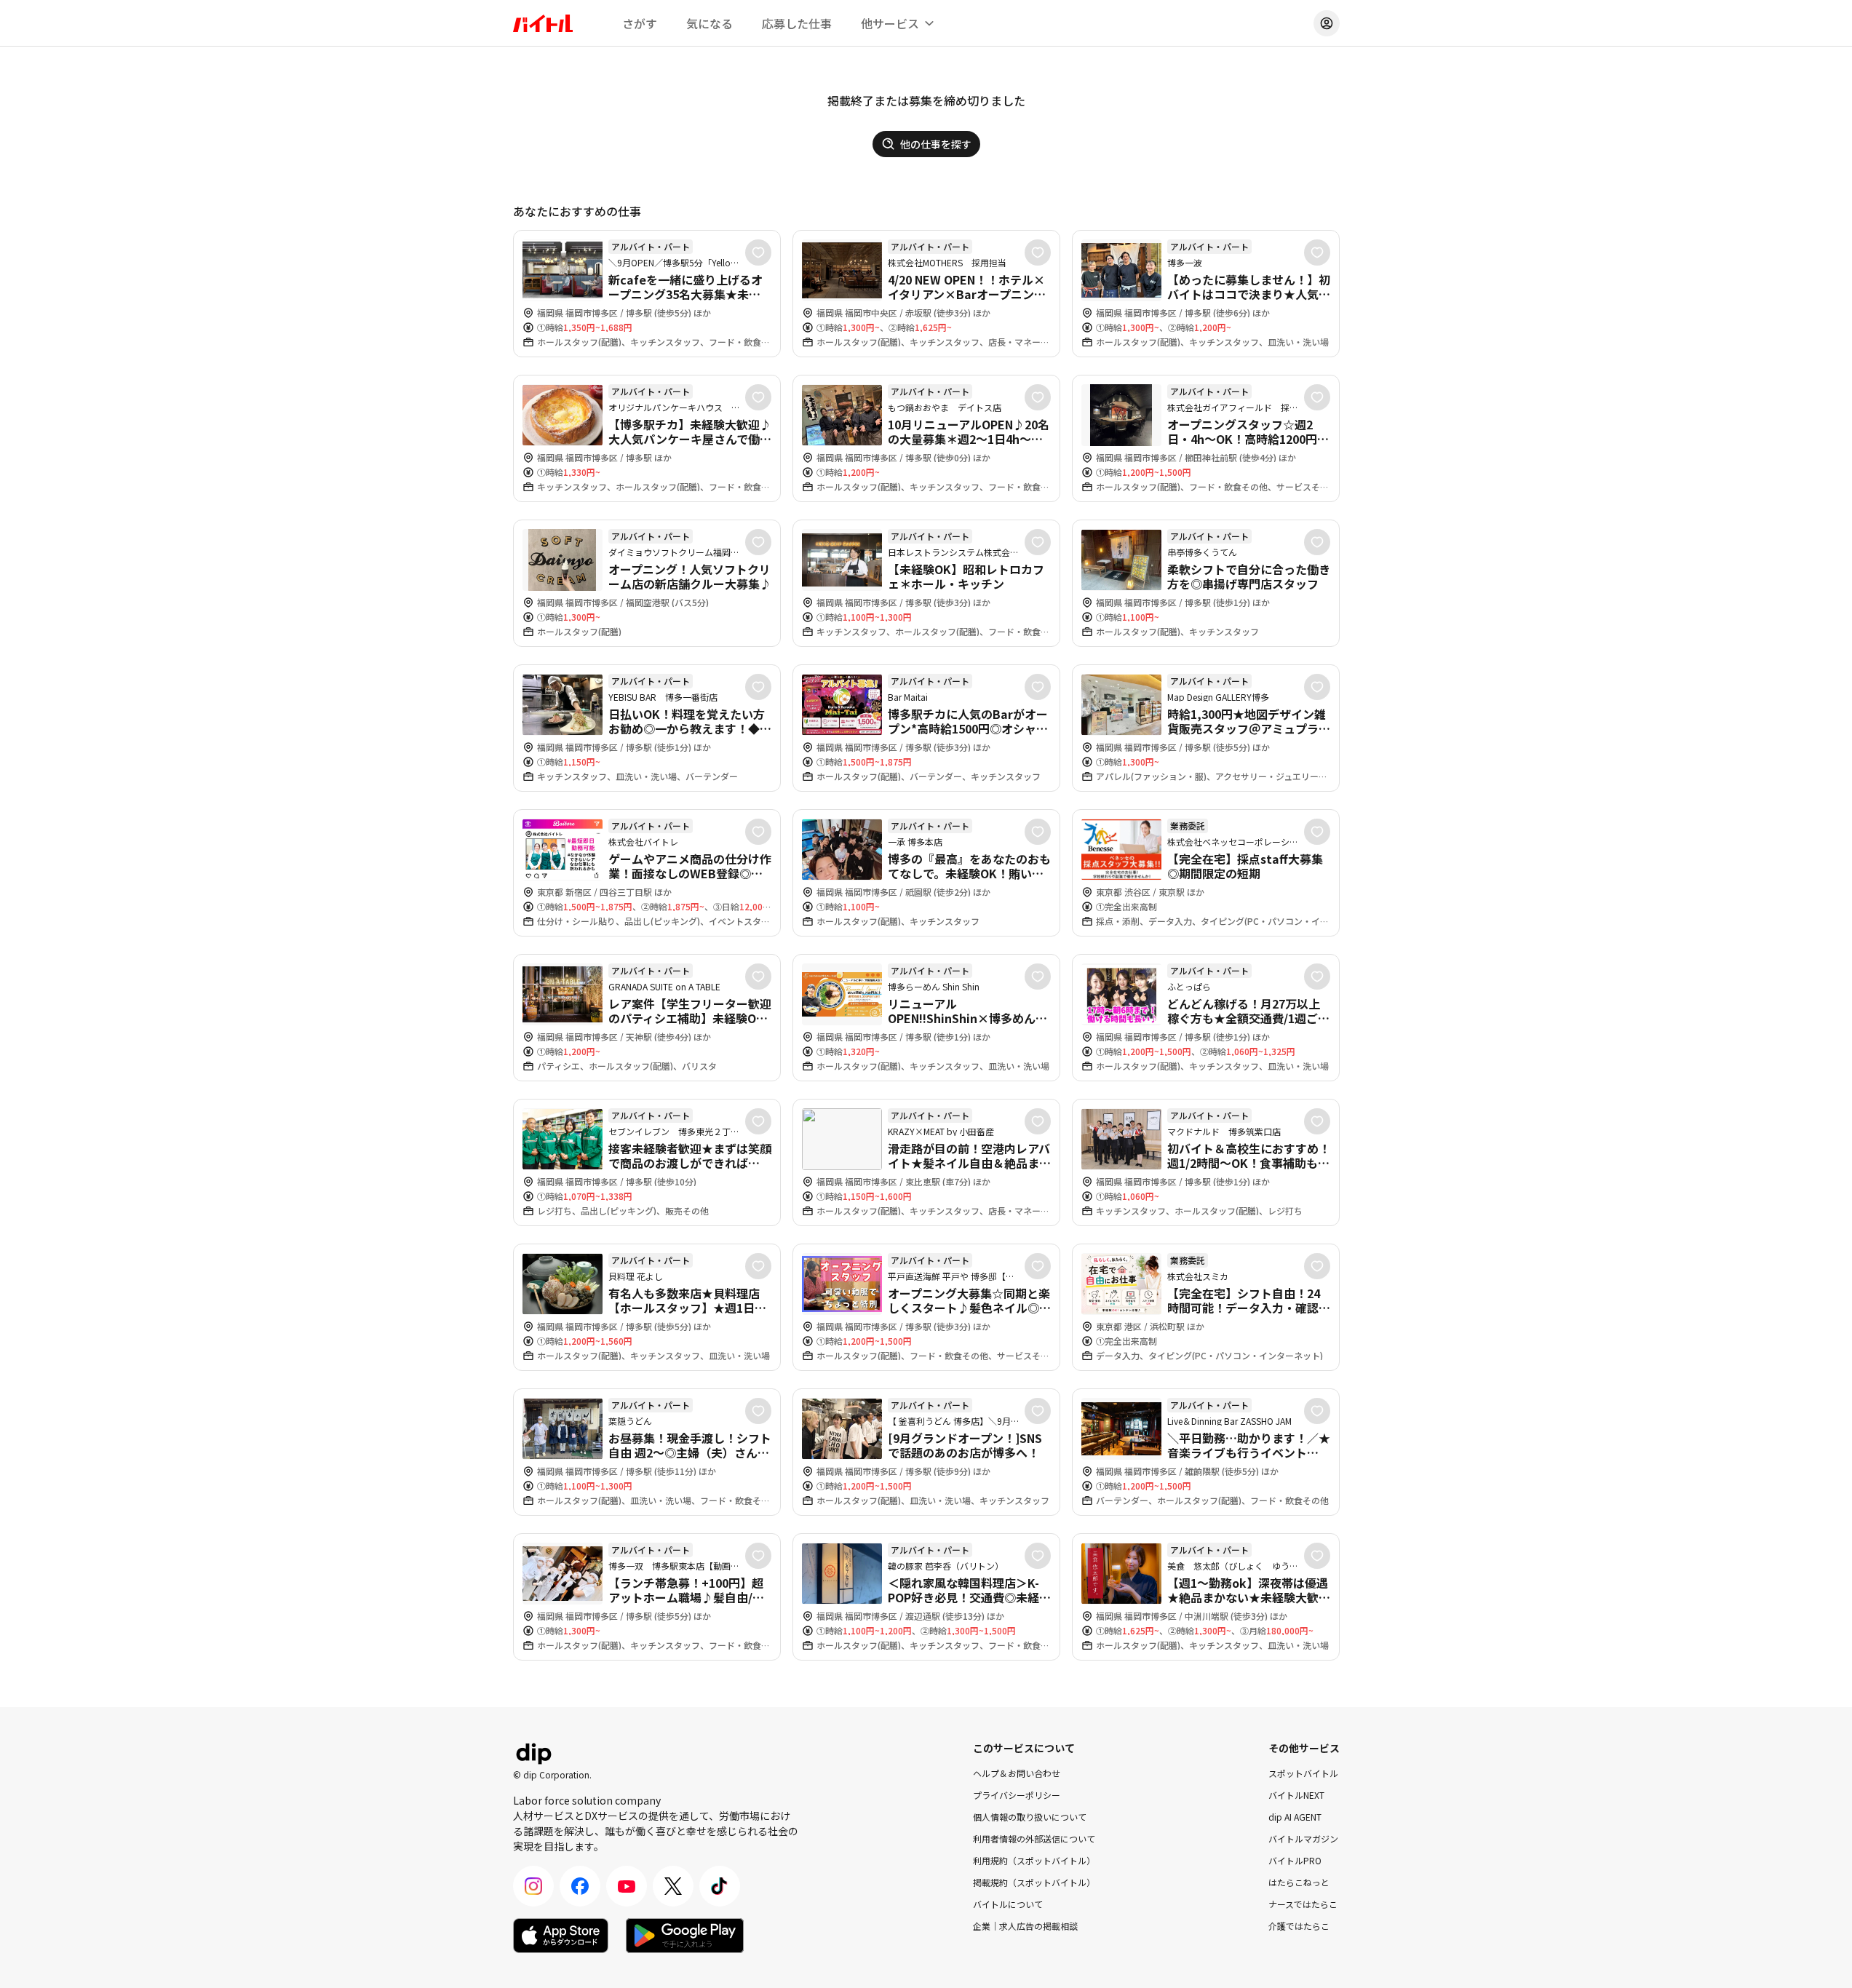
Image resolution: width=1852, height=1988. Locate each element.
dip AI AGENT (1295, 1817)
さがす (640, 23)
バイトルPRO (1295, 1860)
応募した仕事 (797, 23)
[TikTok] (720, 1886)
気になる (710, 23)
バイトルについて (1008, 1904)
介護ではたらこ (1299, 1926)
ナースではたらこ (1303, 1904)
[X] (673, 1886)
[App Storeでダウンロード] (561, 1936)
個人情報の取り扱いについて (1030, 1817)
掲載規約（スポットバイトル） (1034, 1882)
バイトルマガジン (1303, 1838)
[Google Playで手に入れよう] (685, 1936)
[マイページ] (1327, 23)
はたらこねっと (1299, 1882)
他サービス (890, 23)
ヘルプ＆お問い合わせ (1017, 1773)
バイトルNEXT (1296, 1795)
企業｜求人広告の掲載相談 (1025, 1926)
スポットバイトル (1303, 1773)
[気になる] (758, 253)
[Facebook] (580, 1886)
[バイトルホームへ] (543, 23)
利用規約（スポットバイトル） (1034, 1860)
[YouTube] (627, 1886)
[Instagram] (533, 1886)
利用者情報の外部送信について (1034, 1838)
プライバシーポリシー (1017, 1795)
